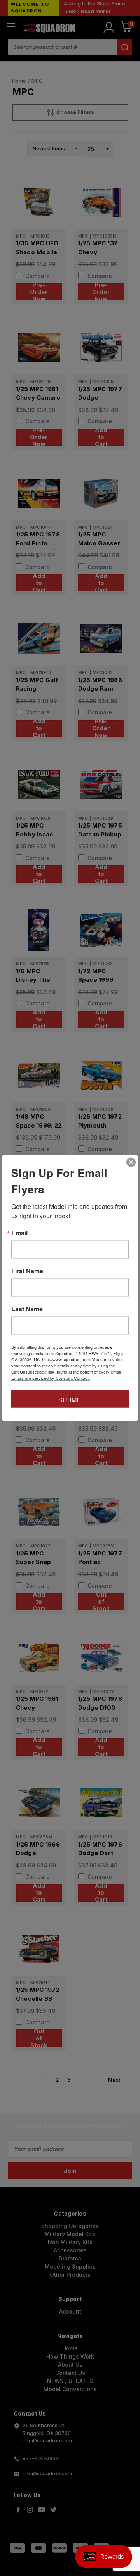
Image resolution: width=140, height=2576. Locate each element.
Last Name (27, 1309)
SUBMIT (70, 1400)
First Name (27, 1271)
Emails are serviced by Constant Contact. (51, 1378)
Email (19, 1233)
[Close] (131, 1162)
